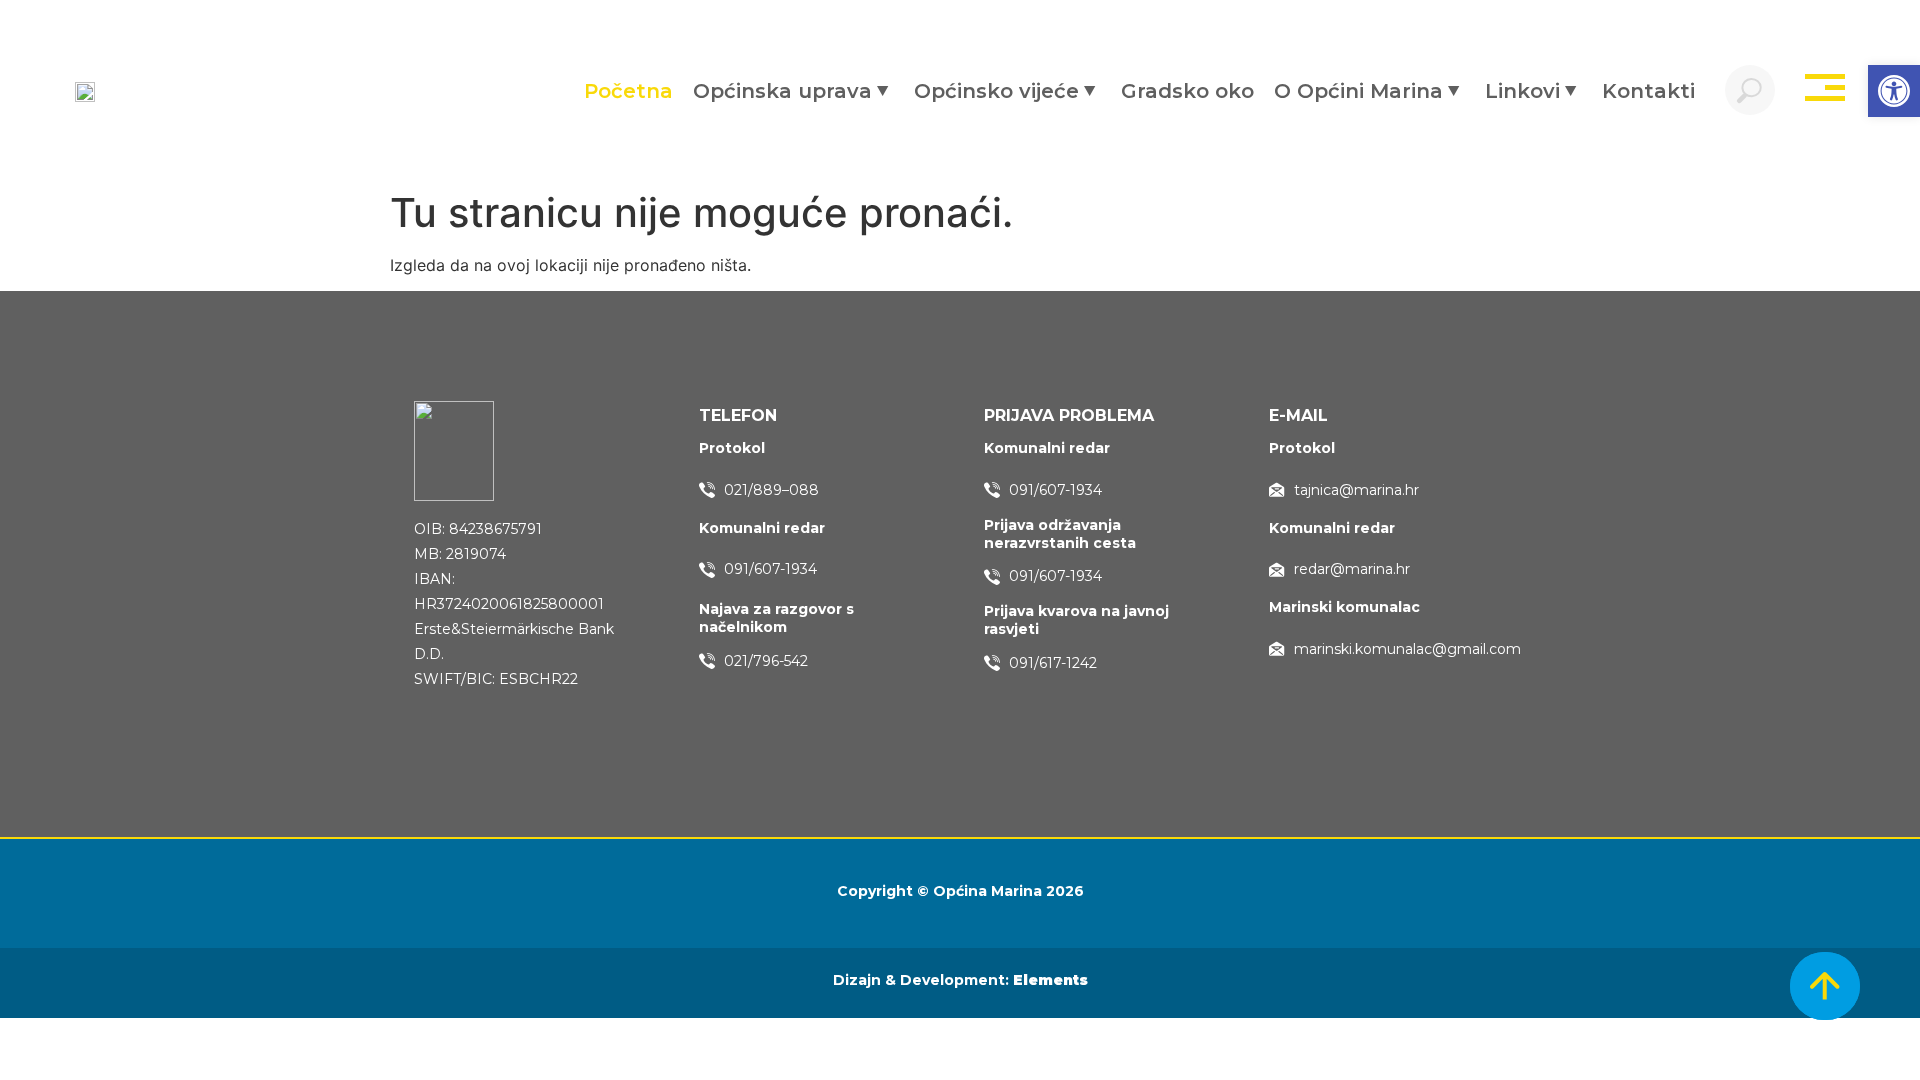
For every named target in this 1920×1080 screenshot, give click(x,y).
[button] (1894, 91)
